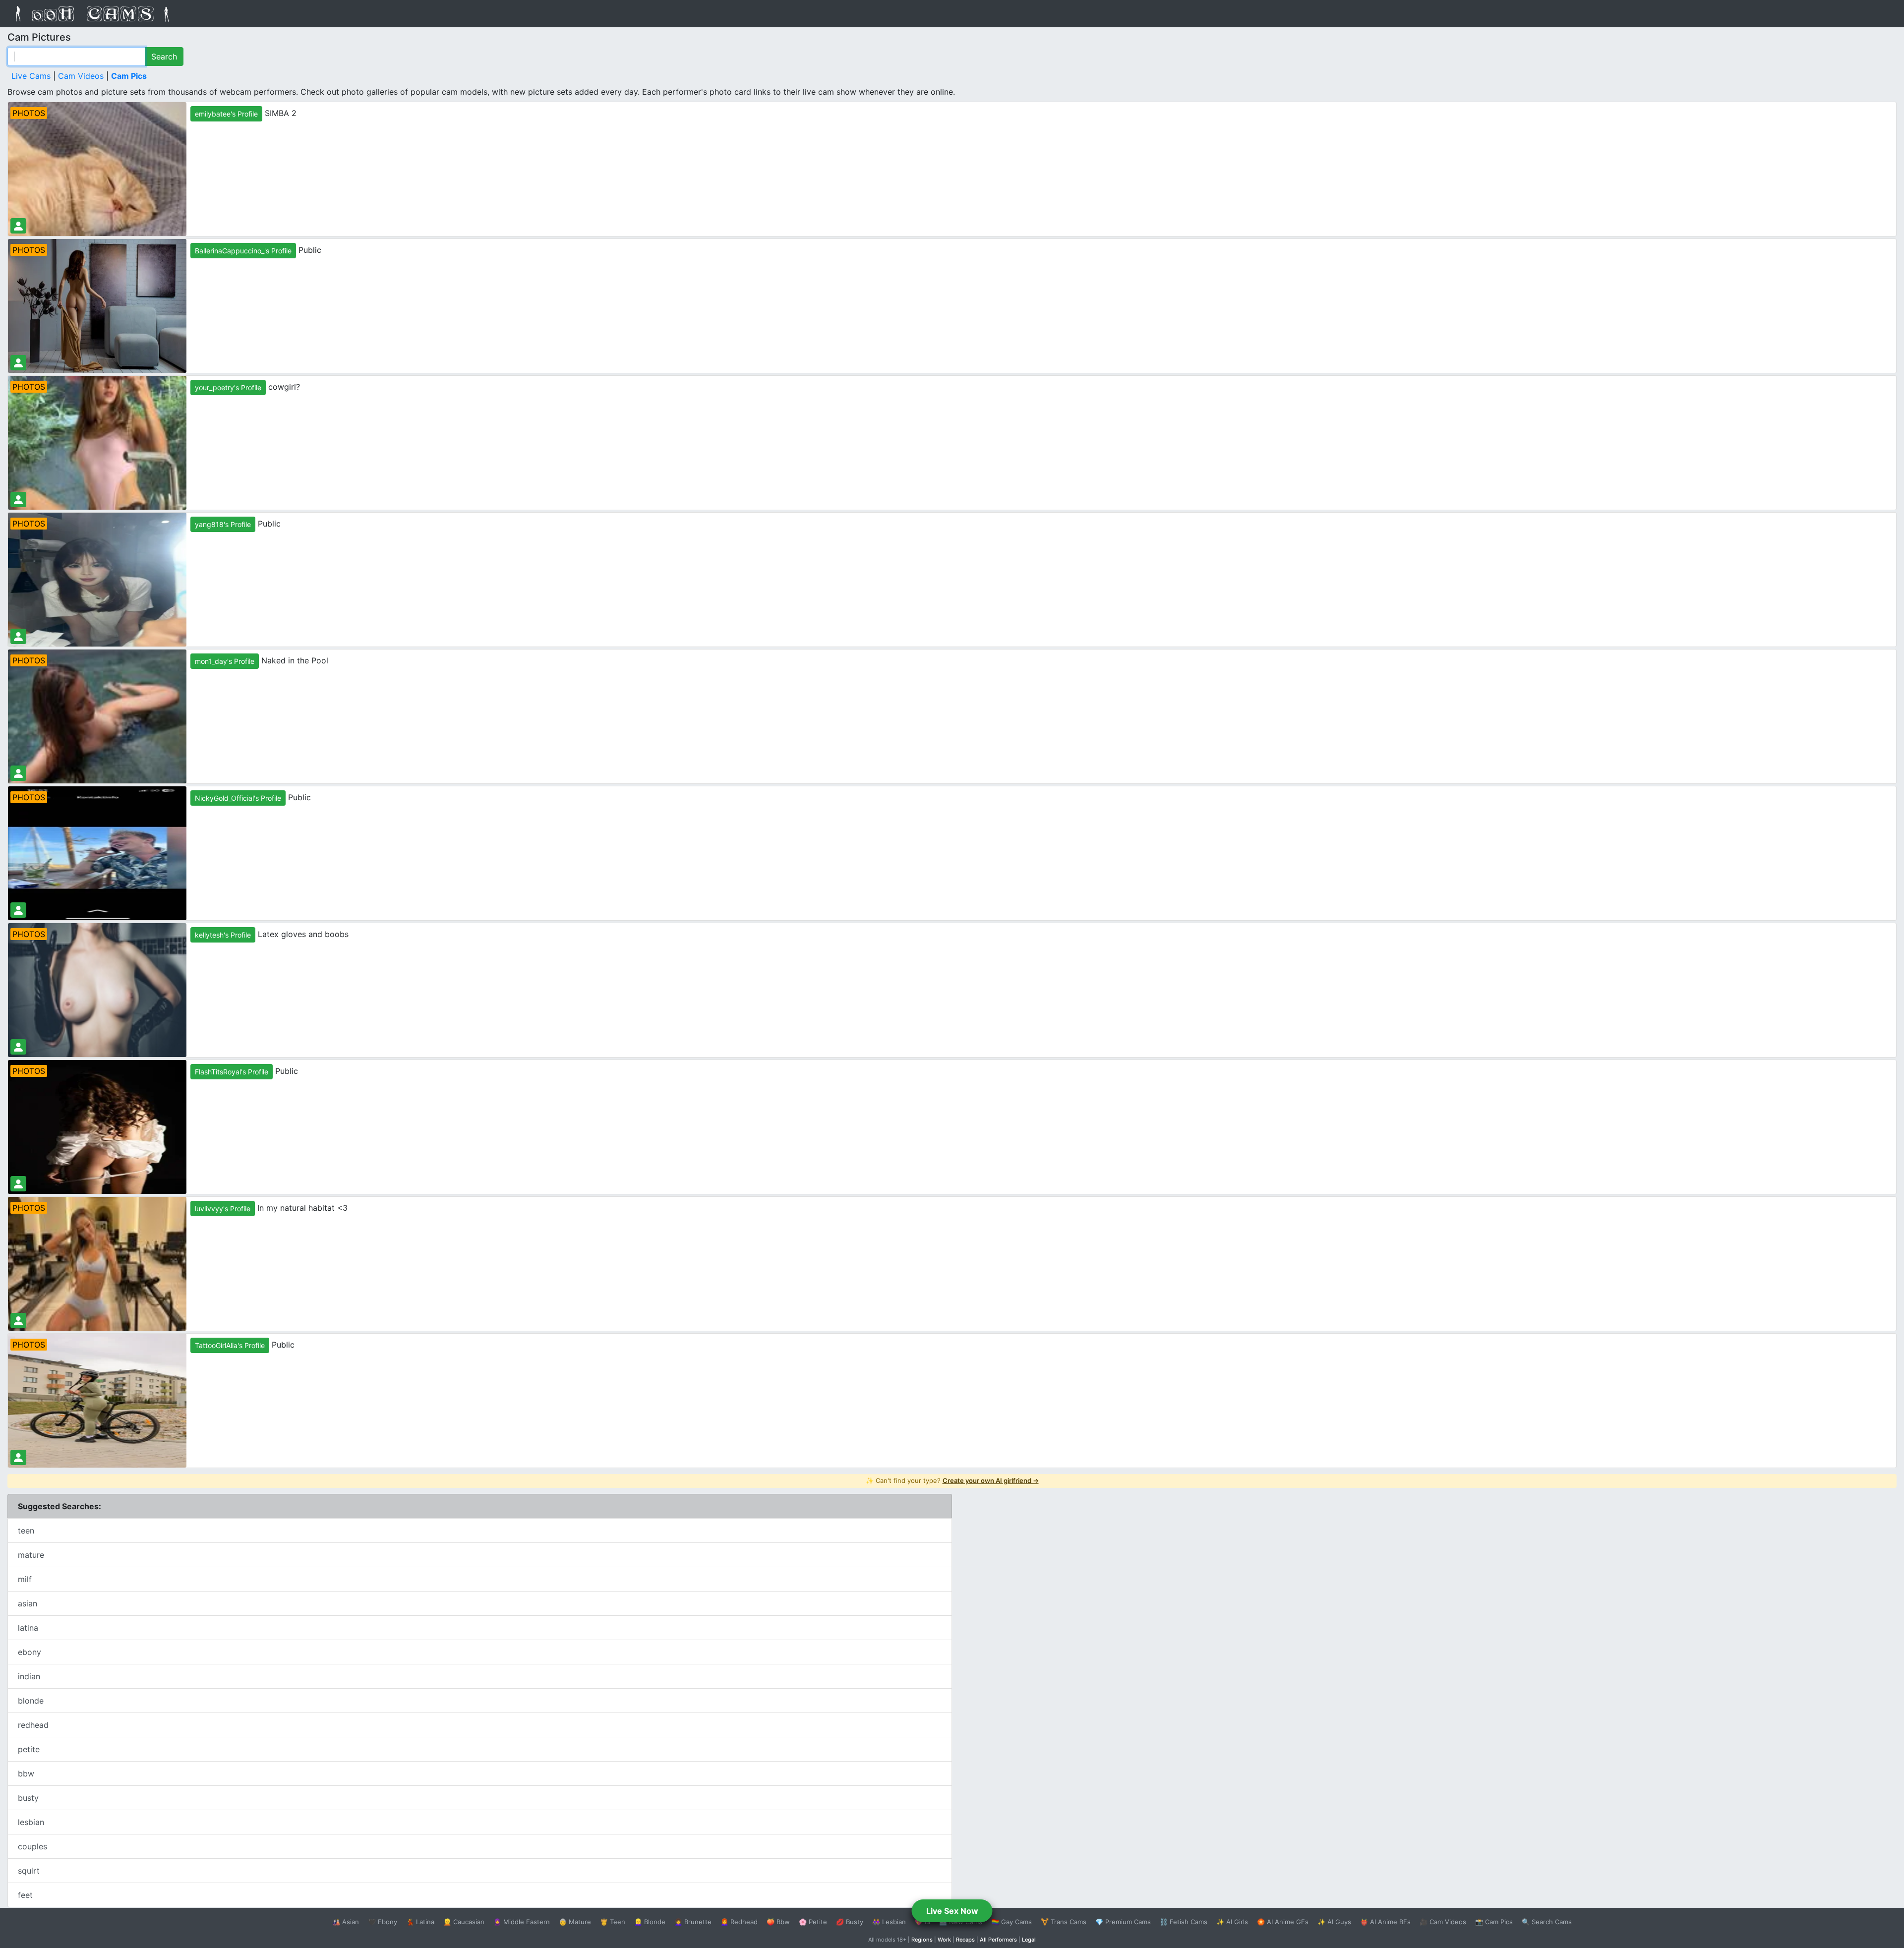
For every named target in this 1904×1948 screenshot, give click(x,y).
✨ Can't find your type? (952, 1480)
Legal (1029, 1940)
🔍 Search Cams (1547, 1922)
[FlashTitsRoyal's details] (18, 1184)
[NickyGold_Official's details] (18, 910)
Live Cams (31, 76)
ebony (30, 1652)
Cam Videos (81, 76)
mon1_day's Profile (225, 661)
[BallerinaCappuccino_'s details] (18, 363)
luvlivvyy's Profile (223, 1209)
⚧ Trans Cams (1064, 1922)
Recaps (965, 1940)
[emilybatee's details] (18, 226)
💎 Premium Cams (1123, 1922)
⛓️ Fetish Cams (1184, 1922)
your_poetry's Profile (228, 387)
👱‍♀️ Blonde (650, 1922)
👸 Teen (613, 1922)
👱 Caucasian (464, 1922)
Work (944, 1940)
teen (26, 1531)
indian (29, 1676)
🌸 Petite (813, 1922)
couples (32, 1846)
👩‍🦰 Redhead (739, 1922)
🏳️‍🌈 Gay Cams (1011, 1922)
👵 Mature (575, 1922)
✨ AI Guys (1334, 1922)
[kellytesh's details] (18, 1047)
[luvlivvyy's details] (18, 1321)
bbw (26, 1773)
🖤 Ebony (383, 1922)
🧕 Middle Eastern (522, 1922)
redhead (33, 1725)
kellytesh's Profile (223, 935)
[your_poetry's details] (18, 500)
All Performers (998, 1940)
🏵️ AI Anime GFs (1283, 1922)
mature (31, 1555)
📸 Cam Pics (1494, 1922)
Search (164, 57)
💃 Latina (420, 1922)
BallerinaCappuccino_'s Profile (243, 251)
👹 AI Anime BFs (1385, 1922)
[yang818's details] (18, 636)
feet (25, 1895)
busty (28, 1798)
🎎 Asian (346, 1922)
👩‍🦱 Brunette (693, 1922)
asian (28, 1603)
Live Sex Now (952, 1911)
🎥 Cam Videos (1443, 1922)
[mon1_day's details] (18, 773)
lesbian (31, 1822)
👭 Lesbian (889, 1922)
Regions (922, 1940)
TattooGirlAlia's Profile (230, 1345)
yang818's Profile (223, 524)
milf (25, 1579)
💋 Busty (850, 1922)
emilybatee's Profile (226, 114)
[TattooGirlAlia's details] (18, 1457)
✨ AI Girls (1232, 1922)
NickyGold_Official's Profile (238, 798)
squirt (29, 1871)
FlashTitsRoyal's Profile (232, 1072)
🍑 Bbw (778, 1922)
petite (29, 1749)
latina (28, 1628)
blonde (31, 1701)
